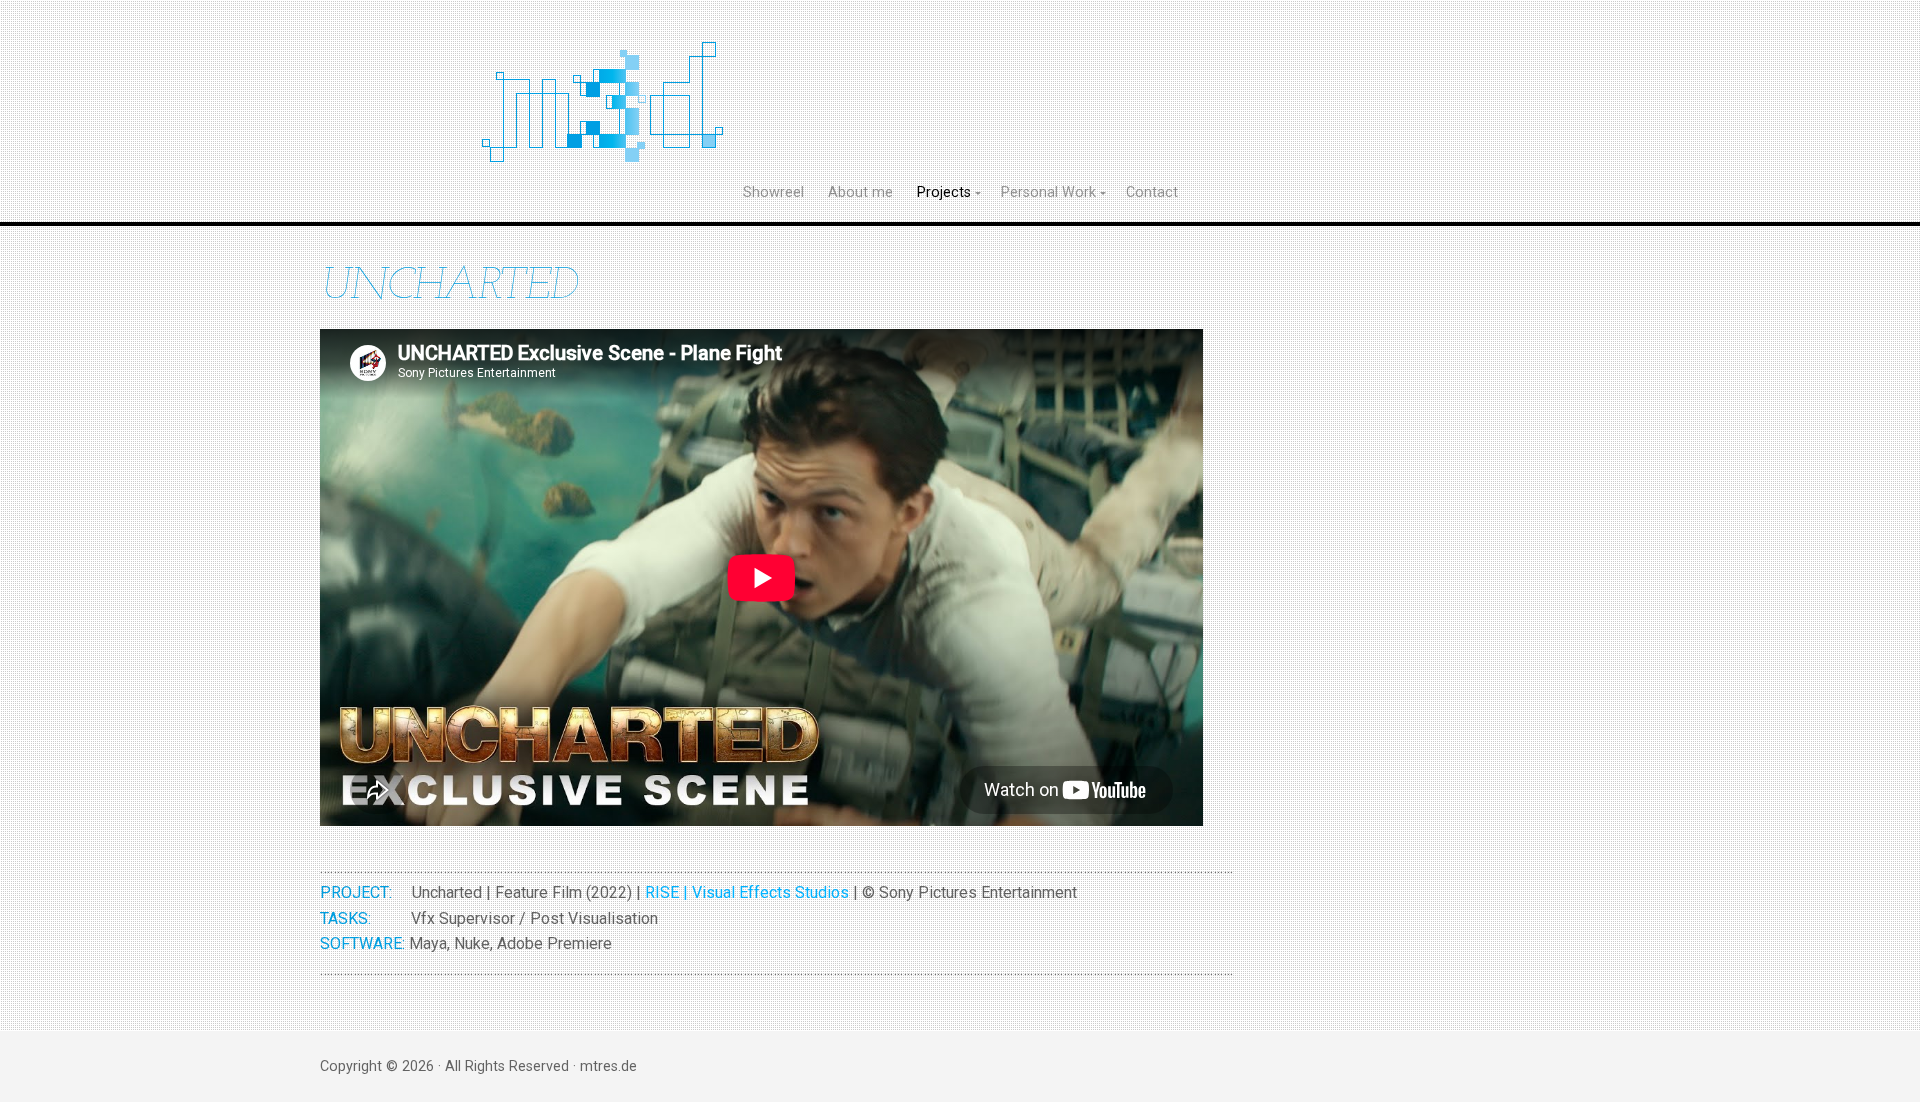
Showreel (773, 192)
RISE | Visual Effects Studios (747, 892)
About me (860, 192)
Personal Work (1048, 192)
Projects (944, 192)
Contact (1152, 192)
